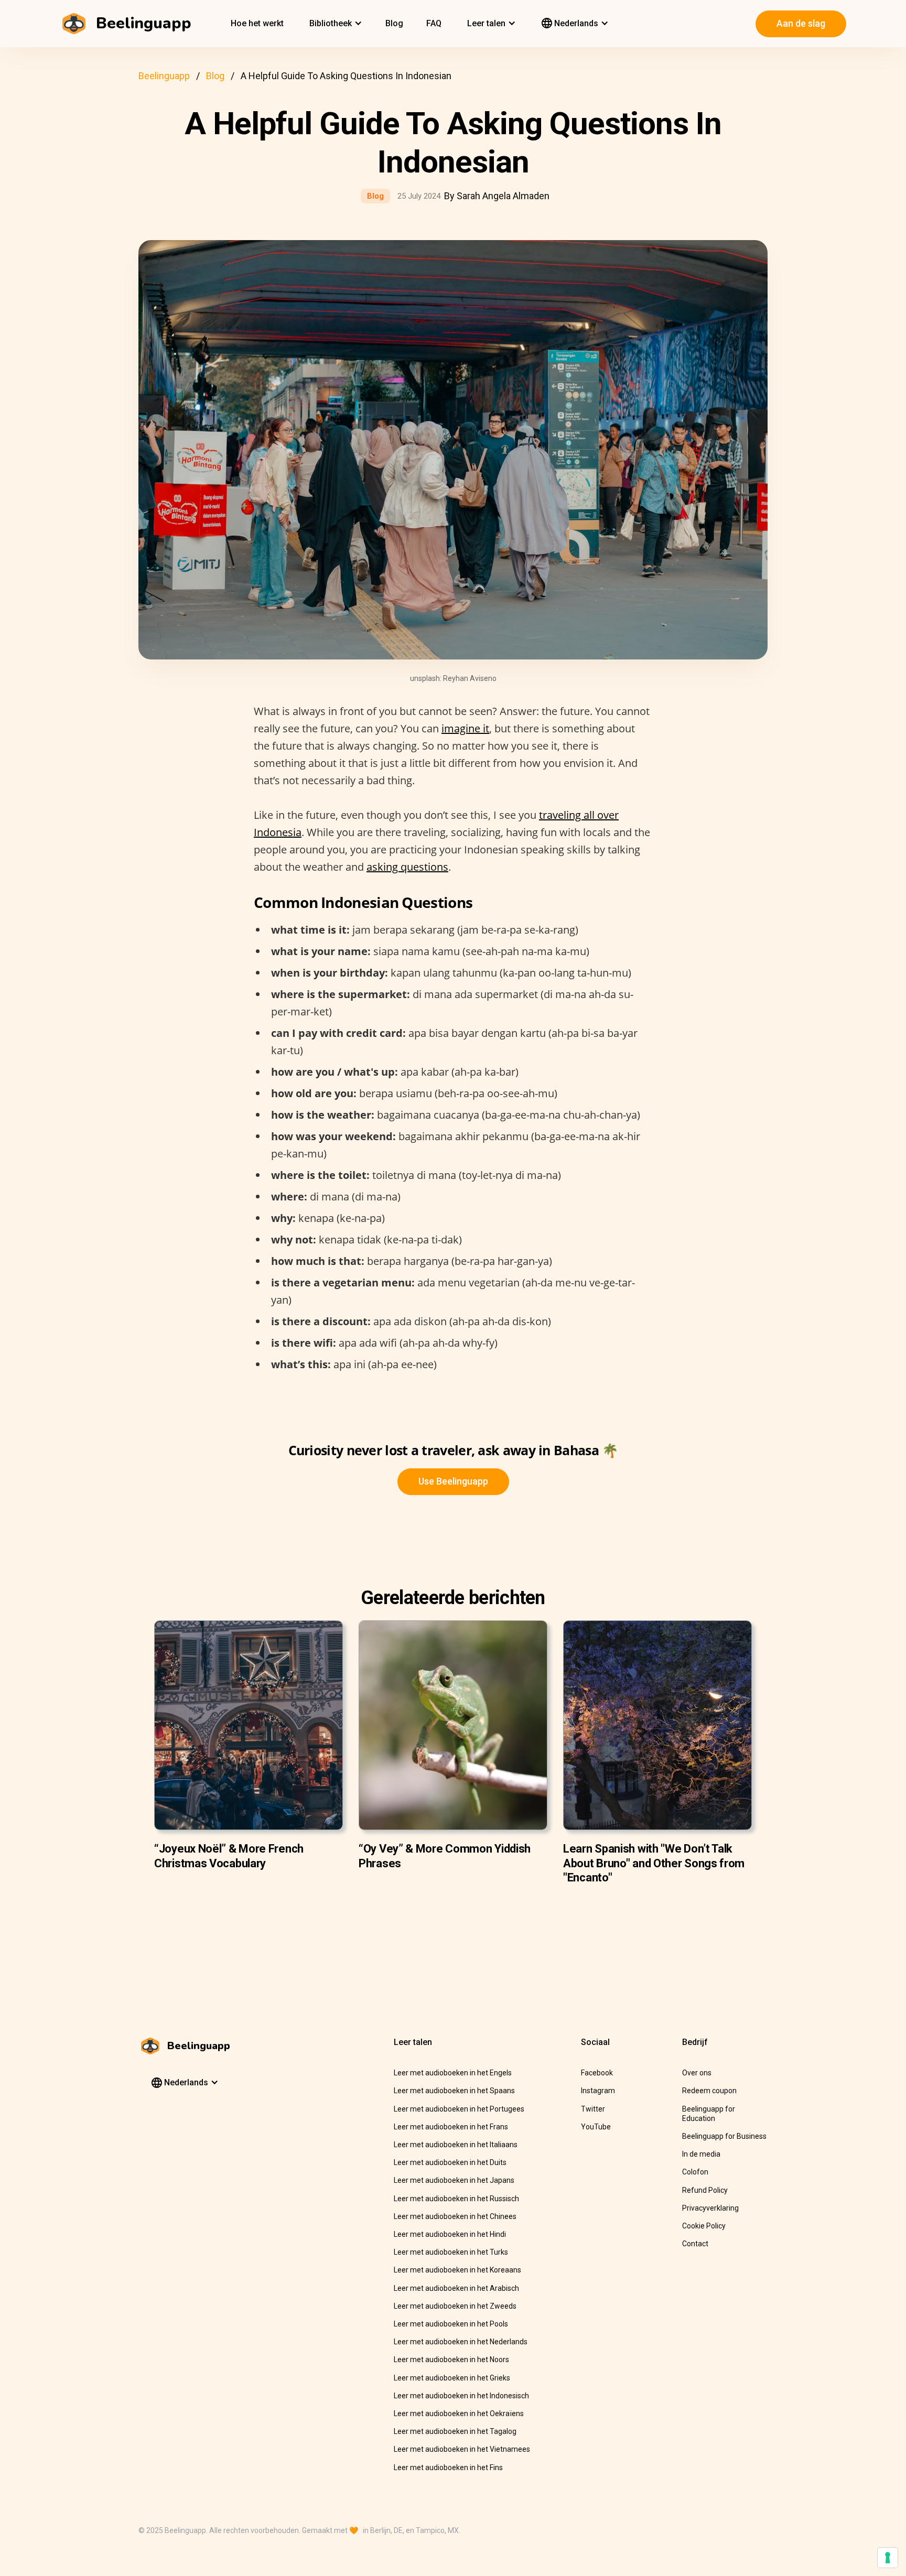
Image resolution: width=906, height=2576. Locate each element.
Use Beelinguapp (453, 1481)
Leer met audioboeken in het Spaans (454, 2091)
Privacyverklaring (710, 2208)
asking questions (407, 867)
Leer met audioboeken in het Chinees (455, 2216)
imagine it (465, 728)
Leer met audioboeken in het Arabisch (456, 2288)
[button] (335, 24)
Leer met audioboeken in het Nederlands (461, 2342)
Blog (394, 23)
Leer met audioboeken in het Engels (453, 2073)
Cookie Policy (704, 2226)
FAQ (434, 23)
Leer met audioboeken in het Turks (451, 2252)
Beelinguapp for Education (709, 2114)
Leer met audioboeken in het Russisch (456, 2199)
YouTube (596, 2127)
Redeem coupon (709, 2091)
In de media (701, 2154)
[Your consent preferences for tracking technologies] (888, 2558)
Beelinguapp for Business (724, 2136)
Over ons (697, 2073)
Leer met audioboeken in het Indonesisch (461, 2396)
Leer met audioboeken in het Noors (451, 2359)
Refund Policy (705, 2190)
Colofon (695, 2172)
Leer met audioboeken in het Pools (451, 2324)
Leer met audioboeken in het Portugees (459, 2109)
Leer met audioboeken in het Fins (448, 2467)
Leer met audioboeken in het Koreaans (457, 2270)
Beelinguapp (164, 76)
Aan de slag (801, 23)
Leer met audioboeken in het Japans (454, 2180)
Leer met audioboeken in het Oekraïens (459, 2413)
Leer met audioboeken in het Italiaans (456, 2145)
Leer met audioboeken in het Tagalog (455, 2431)
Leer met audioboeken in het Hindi (450, 2234)
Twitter (593, 2109)
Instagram (598, 2091)
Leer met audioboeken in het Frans (451, 2127)
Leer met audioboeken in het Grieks (452, 2378)
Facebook (597, 2073)
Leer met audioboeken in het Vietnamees (462, 2449)
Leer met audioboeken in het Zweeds (455, 2306)
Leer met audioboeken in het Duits (450, 2162)
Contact (695, 2244)
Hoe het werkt (257, 23)
